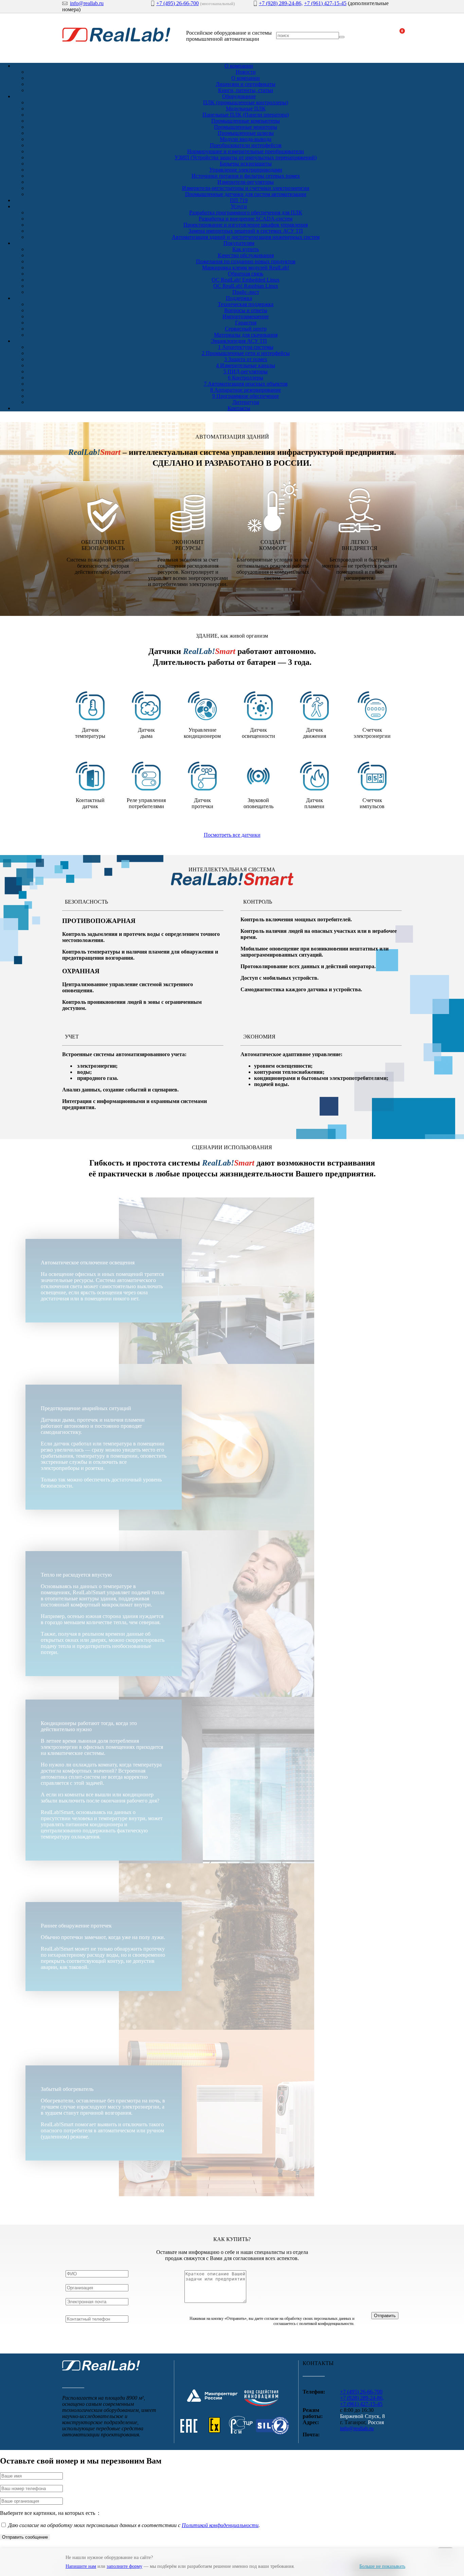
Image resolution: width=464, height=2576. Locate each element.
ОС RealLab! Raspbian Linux (246, 286)
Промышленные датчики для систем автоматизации (246, 194)
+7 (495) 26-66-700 (177, 3)
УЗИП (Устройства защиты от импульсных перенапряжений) (246, 157)
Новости (246, 72)
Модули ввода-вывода (246, 139)
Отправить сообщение (25, 2537)
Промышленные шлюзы (246, 133)
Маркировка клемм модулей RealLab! (246, 268)
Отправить (385, 2316)
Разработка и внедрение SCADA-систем (246, 219)
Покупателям (239, 243)
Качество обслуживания (246, 255)
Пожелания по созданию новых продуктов (246, 261)
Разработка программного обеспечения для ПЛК (246, 212)
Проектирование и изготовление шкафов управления (246, 225)
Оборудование (239, 96)
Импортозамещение (246, 316)
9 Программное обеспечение (246, 396)
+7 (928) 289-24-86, (281, 3)
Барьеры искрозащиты (246, 164)
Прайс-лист (246, 292)
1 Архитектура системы (246, 347)
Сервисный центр (246, 329)
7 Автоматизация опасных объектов (246, 384)
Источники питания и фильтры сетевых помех (246, 176)
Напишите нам (81, 2566)
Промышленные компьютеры (246, 121)
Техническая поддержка (246, 304)
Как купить (246, 249)
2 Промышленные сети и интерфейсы (246, 353)
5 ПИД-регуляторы (246, 371)
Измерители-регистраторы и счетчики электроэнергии (246, 188)
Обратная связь (246, 274)
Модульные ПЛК (246, 109)
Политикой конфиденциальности (220, 2525)
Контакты (239, 408)
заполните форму (124, 2566)
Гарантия (246, 323)
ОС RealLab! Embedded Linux (246, 280)
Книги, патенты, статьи (246, 90)
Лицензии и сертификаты (246, 84)
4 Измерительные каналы (246, 365)
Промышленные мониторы (246, 127)
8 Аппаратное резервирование (246, 390)
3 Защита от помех (246, 359)
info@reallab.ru (87, 3)
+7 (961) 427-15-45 (325, 3)
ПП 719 (239, 200)
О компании (239, 66)
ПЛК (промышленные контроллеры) (246, 102)
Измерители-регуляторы (246, 182)
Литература (246, 402)
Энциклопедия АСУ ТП (239, 341)
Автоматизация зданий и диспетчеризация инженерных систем (246, 237)
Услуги (239, 206)
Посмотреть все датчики (232, 835)
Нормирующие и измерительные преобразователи (246, 151)
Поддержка (239, 298)
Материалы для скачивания (246, 335)
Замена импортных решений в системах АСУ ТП (246, 231)
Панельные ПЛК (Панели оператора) (246, 115)
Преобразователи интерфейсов (246, 145)
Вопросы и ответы (246, 310)
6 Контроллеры (246, 378)
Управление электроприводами (246, 170)
